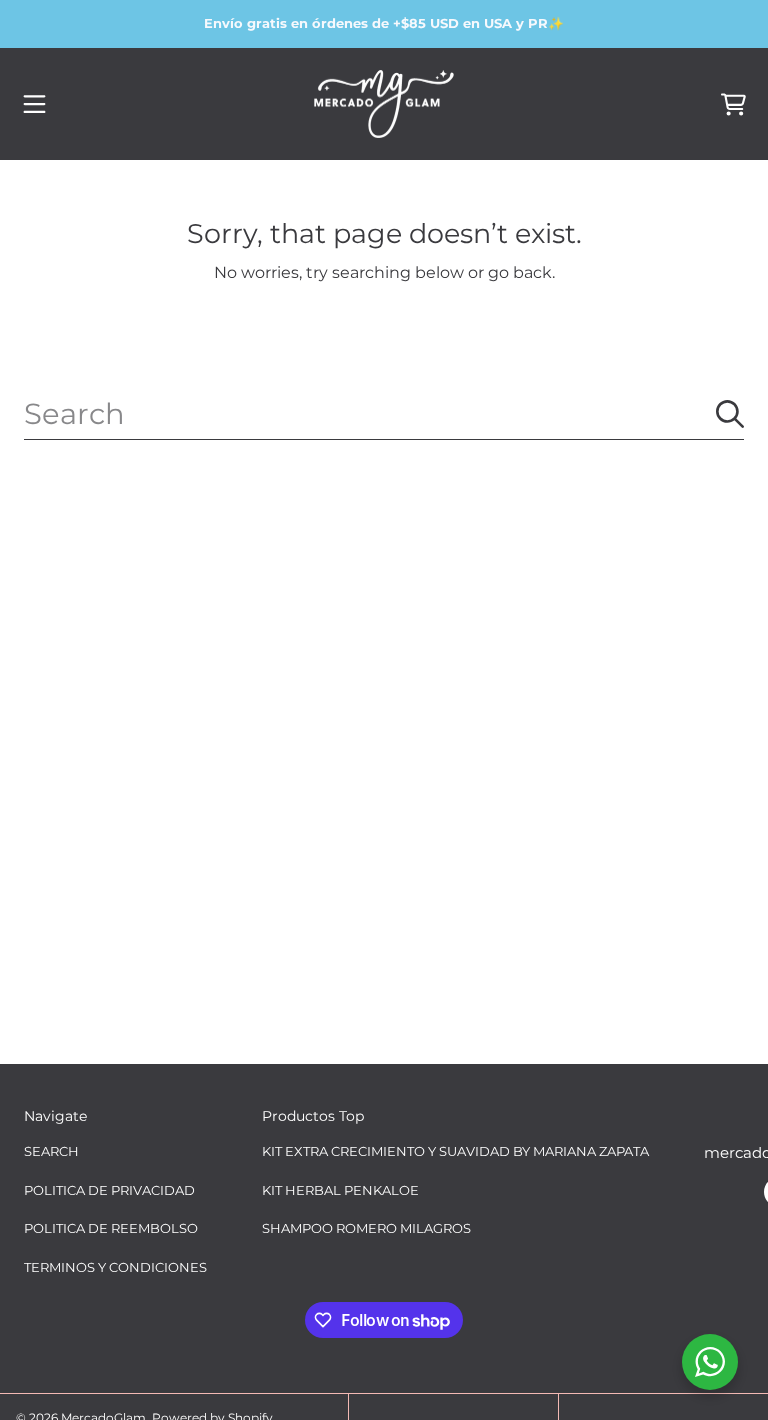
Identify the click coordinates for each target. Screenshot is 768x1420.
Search (51, 1151)
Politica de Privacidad (109, 1190)
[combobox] (384, 414)
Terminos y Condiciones (115, 1267)
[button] (35, 104)
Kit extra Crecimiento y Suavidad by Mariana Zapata (455, 1151)
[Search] (730, 414)
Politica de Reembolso (111, 1228)
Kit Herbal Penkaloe (340, 1190)
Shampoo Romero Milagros (366, 1228)
